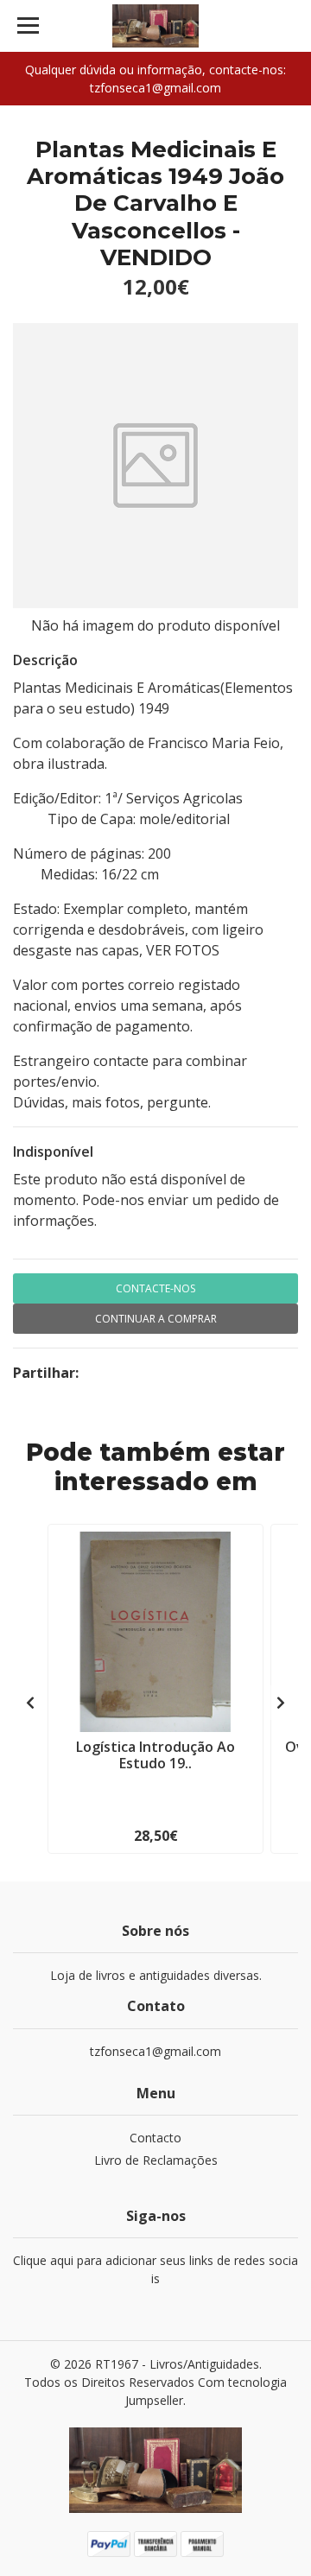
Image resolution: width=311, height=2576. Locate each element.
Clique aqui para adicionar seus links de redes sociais (155, 2269)
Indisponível (53, 1152)
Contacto (155, 2138)
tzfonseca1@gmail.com (155, 2051)
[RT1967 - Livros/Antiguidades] (155, 26)
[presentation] (30, 1703)
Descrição (45, 660)
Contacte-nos (155, 1288)
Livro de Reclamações (156, 2160)
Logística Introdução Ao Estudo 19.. (155, 1755)
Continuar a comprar (156, 1319)
